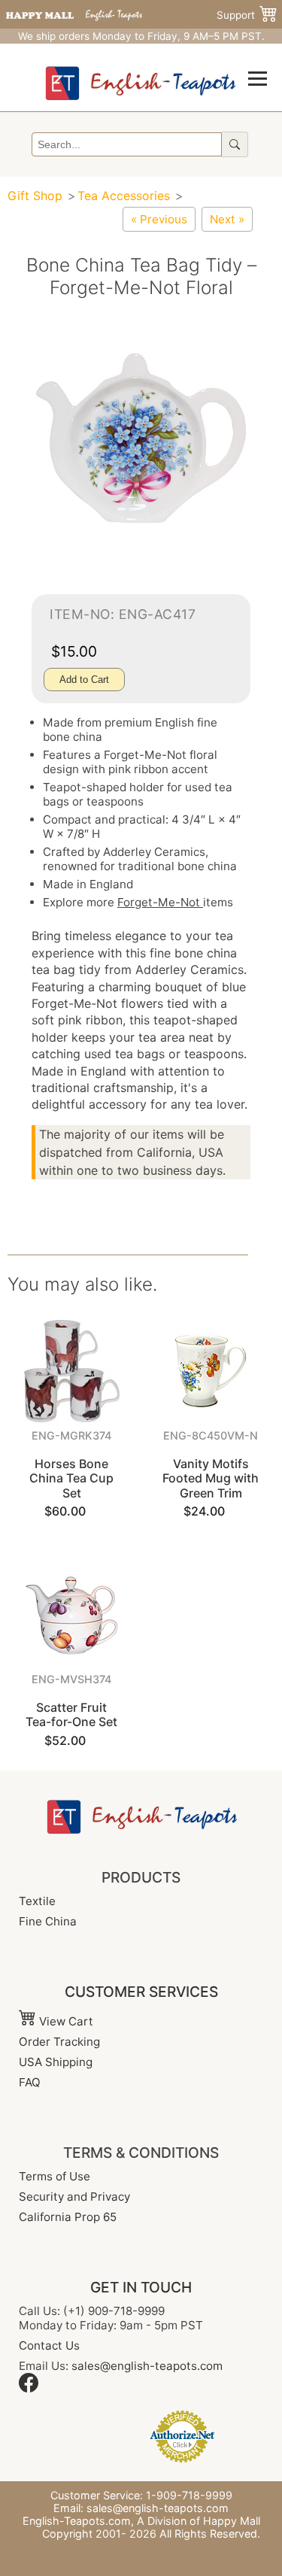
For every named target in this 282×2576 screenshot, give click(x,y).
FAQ (30, 2082)
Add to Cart (84, 680)
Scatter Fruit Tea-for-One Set (71, 1714)
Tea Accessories (124, 196)
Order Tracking (59, 2042)
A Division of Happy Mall (199, 2521)
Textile (37, 1901)
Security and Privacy (74, 2197)
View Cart (65, 2021)
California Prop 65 (68, 2217)
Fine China (48, 1921)
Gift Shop (35, 196)
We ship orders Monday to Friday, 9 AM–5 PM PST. (141, 36)
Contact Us (49, 2345)
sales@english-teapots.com (147, 2366)
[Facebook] (29, 2388)
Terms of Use (55, 2176)
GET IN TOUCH (141, 2287)
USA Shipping (56, 2062)
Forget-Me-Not (160, 902)
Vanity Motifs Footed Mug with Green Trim (211, 1478)
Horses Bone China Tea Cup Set (71, 1478)
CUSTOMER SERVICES (141, 1992)
